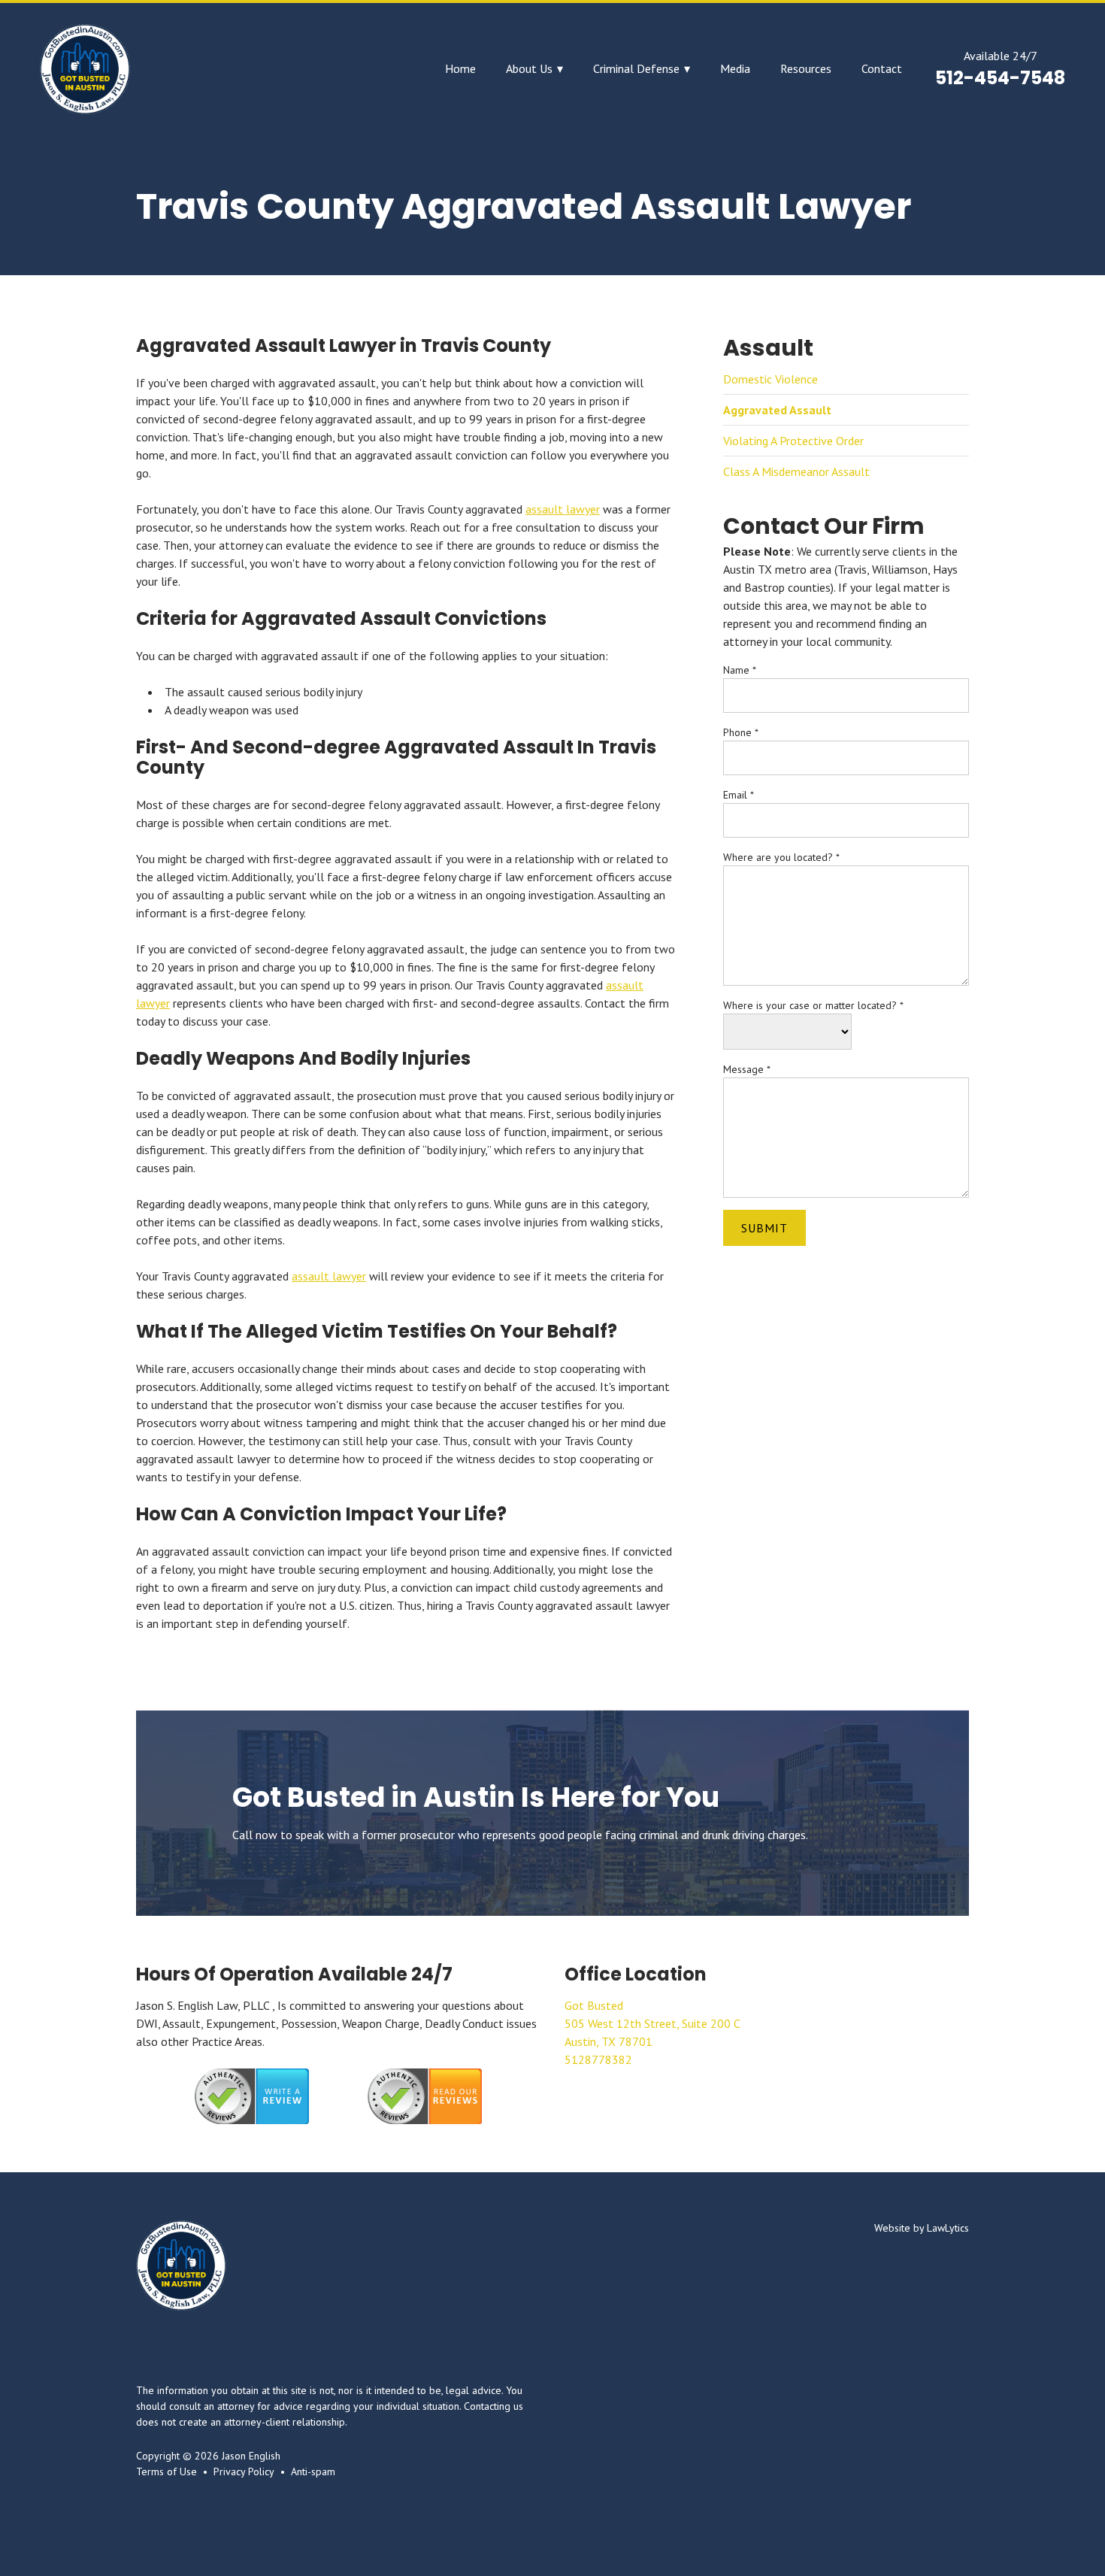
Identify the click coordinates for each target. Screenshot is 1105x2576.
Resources (806, 69)
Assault (768, 348)
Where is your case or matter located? (813, 1005)
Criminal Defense (636, 69)
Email (739, 795)
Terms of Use (167, 2471)
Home (460, 69)
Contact (882, 69)
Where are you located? (781, 857)
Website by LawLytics (922, 2228)
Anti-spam (313, 2471)
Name (740, 670)
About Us (529, 69)
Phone (741, 732)
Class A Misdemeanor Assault (796, 471)
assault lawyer (563, 509)
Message (747, 1069)
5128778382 (598, 2059)
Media (735, 69)
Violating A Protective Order (793, 441)
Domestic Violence (770, 379)
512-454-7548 (1000, 78)
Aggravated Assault (777, 410)
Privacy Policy (244, 2471)
